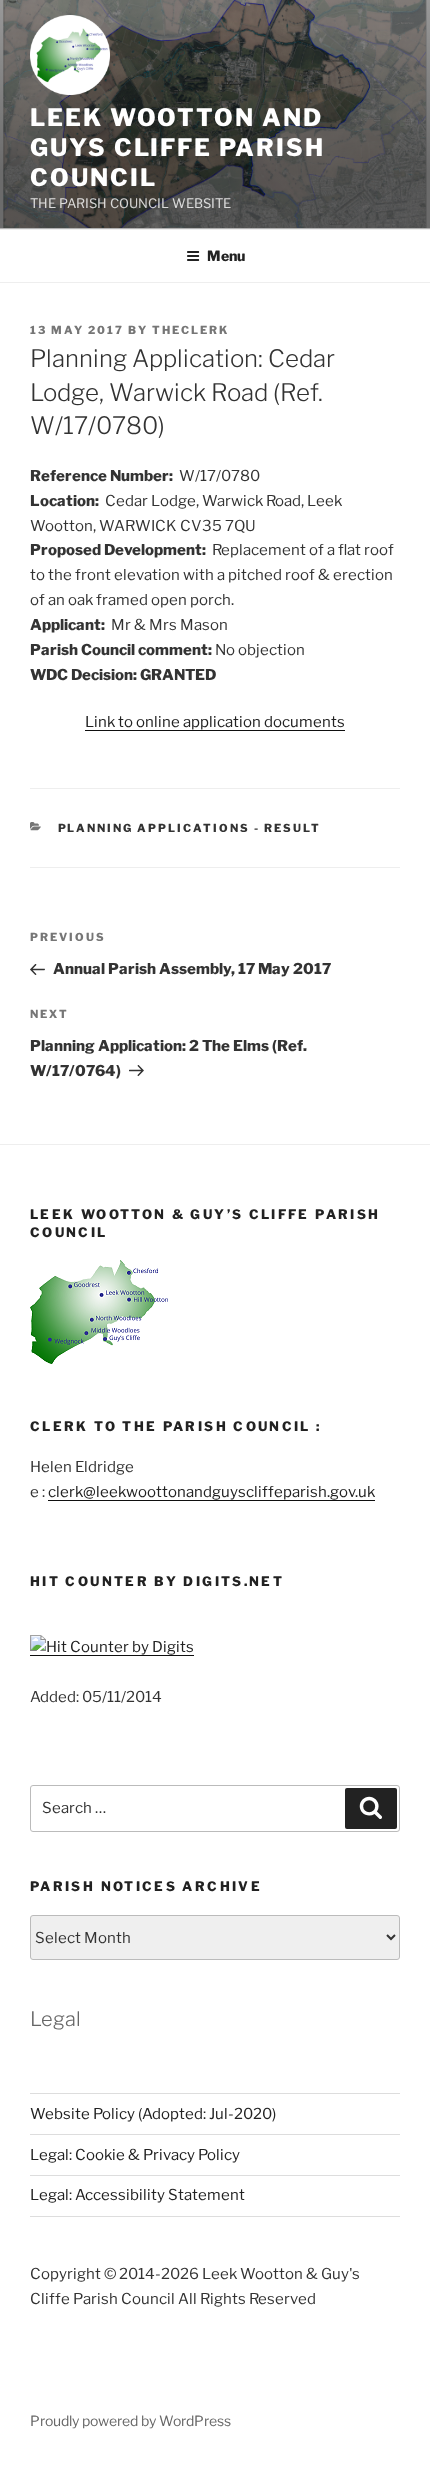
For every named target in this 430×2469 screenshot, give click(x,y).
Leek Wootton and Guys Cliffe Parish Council (177, 147)
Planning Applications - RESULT (190, 828)
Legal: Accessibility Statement (137, 2195)
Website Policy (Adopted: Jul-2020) (153, 2114)
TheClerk (190, 330)
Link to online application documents (215, 722)
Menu (226, 255)
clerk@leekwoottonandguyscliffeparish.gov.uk (211, 1492)
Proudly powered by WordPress (130, 2420)
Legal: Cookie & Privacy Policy (135, 2155)
